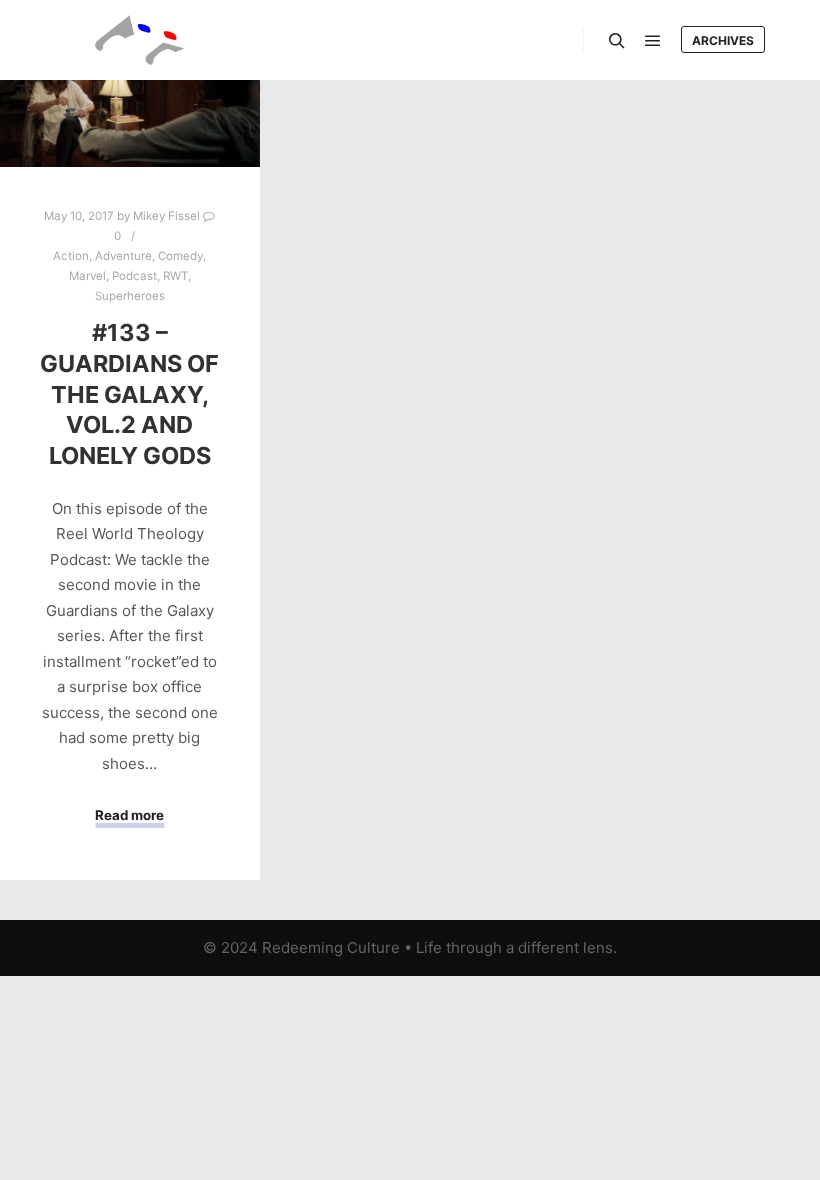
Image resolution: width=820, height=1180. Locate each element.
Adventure (123, 256)
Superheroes (130, 296)
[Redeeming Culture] (140, 40)
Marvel (87, 276)
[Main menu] (653, 41)
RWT (175, 276)
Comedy (180, 256)
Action (71, 256)
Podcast (134, 276)
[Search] (617, 41)
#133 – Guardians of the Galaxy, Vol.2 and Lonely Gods (129, 393)
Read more (129, 815)
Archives (723, 40)
